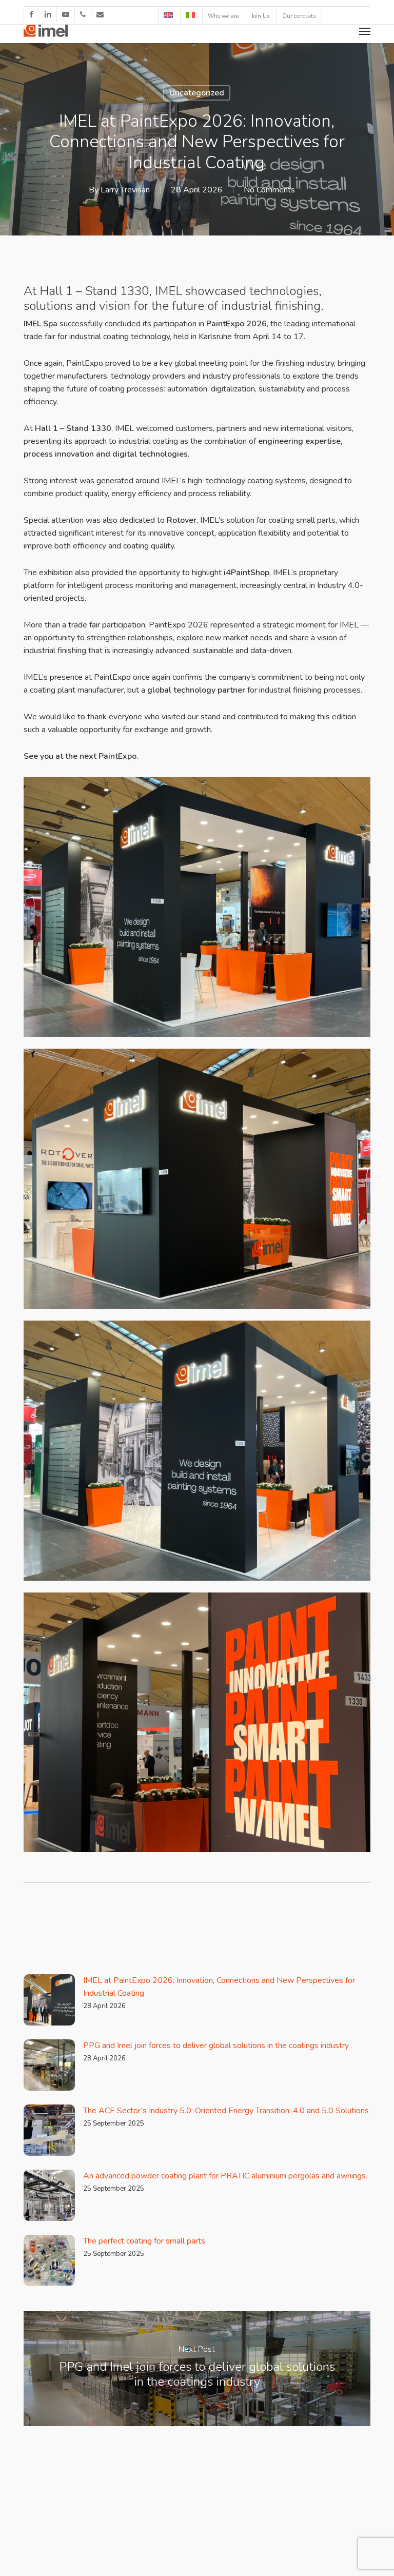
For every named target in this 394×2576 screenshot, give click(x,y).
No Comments (269, 190)
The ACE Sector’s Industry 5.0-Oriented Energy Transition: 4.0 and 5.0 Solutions (226, 2111)
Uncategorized (197, 93)
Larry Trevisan (125, 190)
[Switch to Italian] (190, 15)
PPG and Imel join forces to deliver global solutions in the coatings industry (216, 2046)
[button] (365, 31)
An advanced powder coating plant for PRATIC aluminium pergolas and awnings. (225, 2176)
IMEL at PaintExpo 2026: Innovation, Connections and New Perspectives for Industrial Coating (219, 1987)
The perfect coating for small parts (144, 2241)
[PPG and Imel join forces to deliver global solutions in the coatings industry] (197, 2368)
